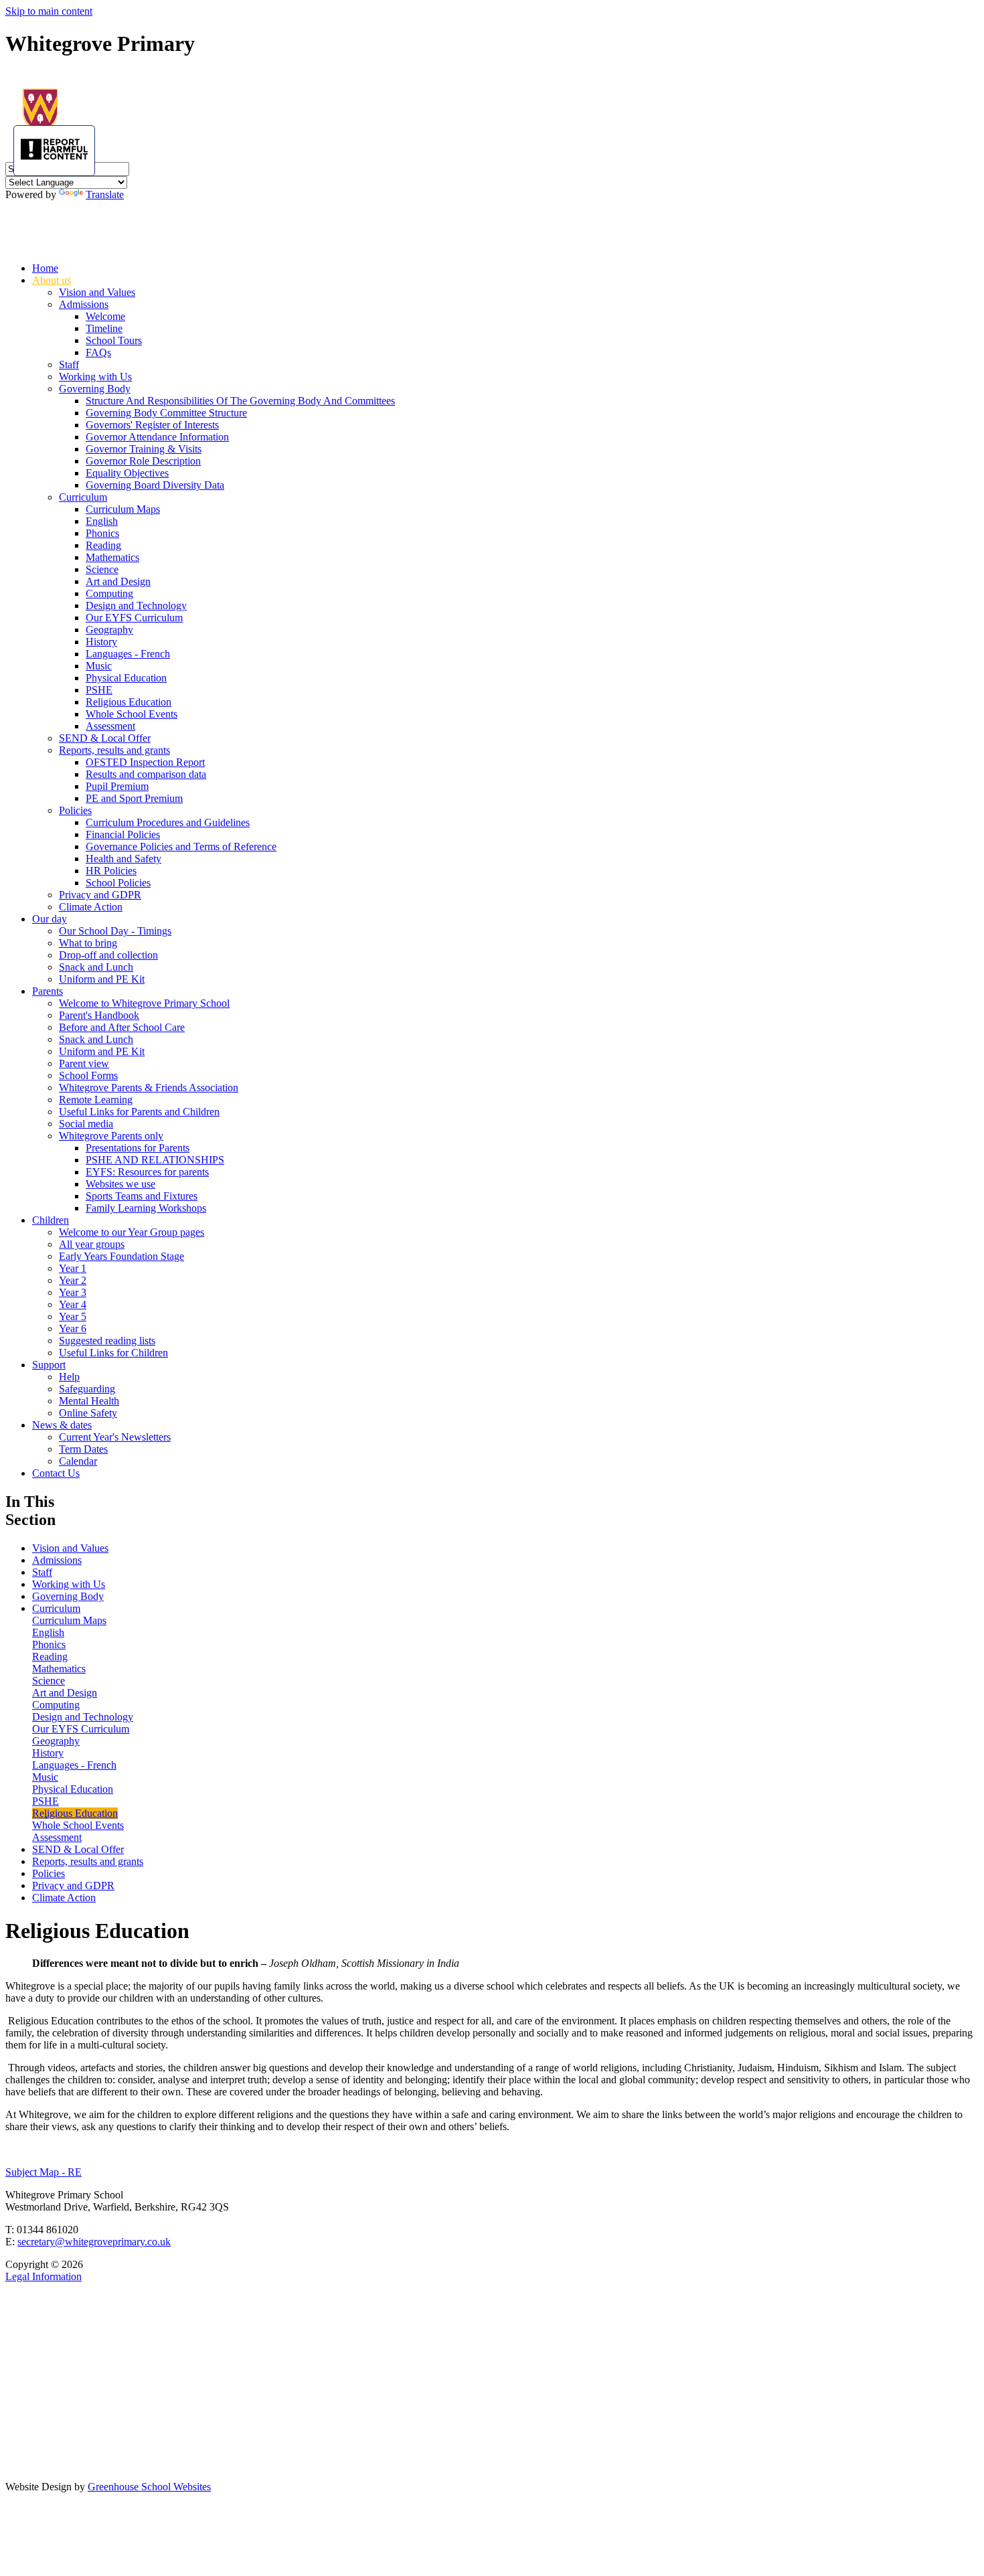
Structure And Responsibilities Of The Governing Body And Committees (240, 401)
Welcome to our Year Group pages (132, 1232)
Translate (105, 194)
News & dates (62, 1425)
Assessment (110, 726)
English (102, 521)
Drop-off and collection (108, 955)
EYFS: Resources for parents (147, 1172)
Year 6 (73, 1329)
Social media (86, 1124)
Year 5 (73, 1316)
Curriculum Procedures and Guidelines (168, 822)
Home (45, 268)
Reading (103, 545)
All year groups (92, 1244)
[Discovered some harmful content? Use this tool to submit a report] (54, 151)
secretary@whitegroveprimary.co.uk (94, 2242)
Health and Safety (124, 859)
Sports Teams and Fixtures (142, 1196)
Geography (109, 630)
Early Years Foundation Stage (121, 1256)
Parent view (84, 1063)
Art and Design (118, 581)
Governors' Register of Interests (152, 425)
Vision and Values (97, 292)
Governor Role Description (143, 461)
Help (69, 1377)
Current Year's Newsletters (115, 1437)
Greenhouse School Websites (149, 2487)
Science (102, 569)
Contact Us (56, 1473)
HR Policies (111, 871)
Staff (69, 365)
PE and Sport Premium (134, 798)
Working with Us (95, 377)
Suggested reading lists (107, 1341)
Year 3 (73, 1292)
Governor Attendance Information (157, 437)
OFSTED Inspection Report (145, 762)
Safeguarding (87, 1389)
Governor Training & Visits (144, 449)
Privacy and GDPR (100, 895)
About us (52, 280)
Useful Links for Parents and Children (139, 1112)
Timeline (104, 328)
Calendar (78, 1461)
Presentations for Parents (138, 1148)
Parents (48, 991)
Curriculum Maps (123, 509)
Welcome (105, 316)
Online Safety (88, 1413)
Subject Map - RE (44, 2172)
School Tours (114, 340)
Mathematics (112, 557)
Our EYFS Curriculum (134, 618)
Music (99, 666)
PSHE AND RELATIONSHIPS (155, 1160)
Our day (50, 919)
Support (49, 1365)
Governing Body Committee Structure (166, 413)
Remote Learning (96, 1100)
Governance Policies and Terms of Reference (181, 847)
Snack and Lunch (96, 967)
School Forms (88, 1075)
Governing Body (95, 389)
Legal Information (44, 2276)
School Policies (118, 883)
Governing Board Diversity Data (155, 485)
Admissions (84, 304)
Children (51, 1220)
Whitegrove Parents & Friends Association (149, 1088)
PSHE (99, 690)
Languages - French (128, 654)
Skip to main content (49, 11)
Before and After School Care (122, 1027)
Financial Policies (123, 834)
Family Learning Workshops (146, 1208)
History (101, 642)
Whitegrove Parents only (111, 1136)
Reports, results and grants (114, 750)
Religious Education (129, 702)
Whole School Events (132, 714)
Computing (109, 593)
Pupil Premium (117, 786)
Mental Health (89, 1401)
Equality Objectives (127, 473)
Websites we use (120, 1184)
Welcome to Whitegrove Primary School (144, 1003)
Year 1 (73, 1268)
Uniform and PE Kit (102, 979)
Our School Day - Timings (115, 931)
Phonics (102, 533)
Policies (75, 810)
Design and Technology (136, 606)
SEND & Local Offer (105, 738)
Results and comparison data (146, 774)
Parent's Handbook (99, 1015)
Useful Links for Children (113, 1353)
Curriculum (83, 497)
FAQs (98, 352)
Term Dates (83, 1449)
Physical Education (126, 678)
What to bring (88, 943)
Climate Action (91, 907)
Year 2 (73, 1280)
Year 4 (73, 1304)
